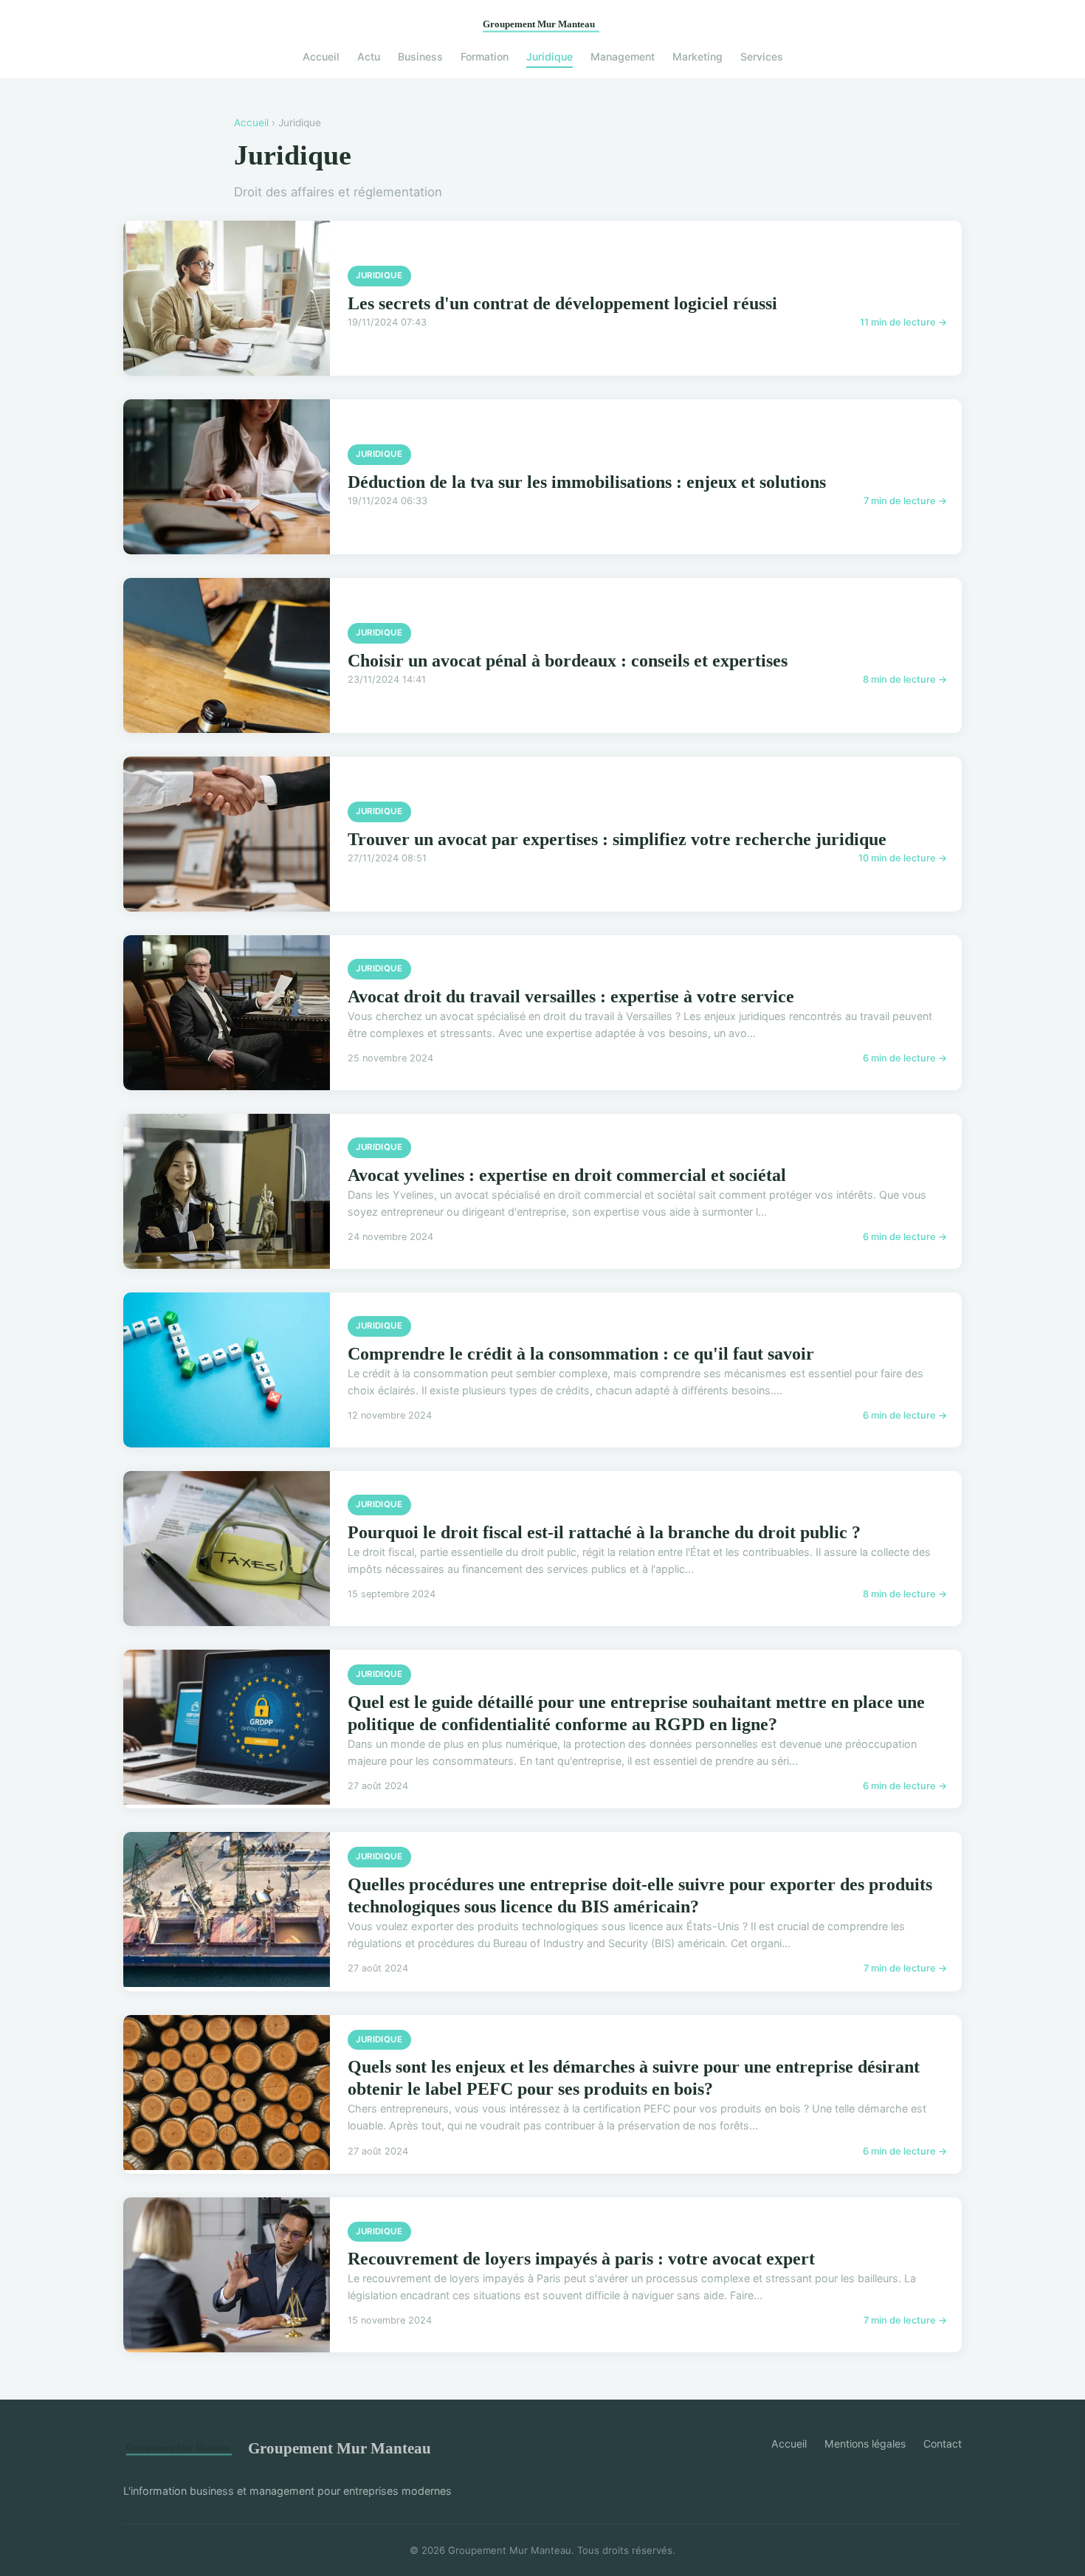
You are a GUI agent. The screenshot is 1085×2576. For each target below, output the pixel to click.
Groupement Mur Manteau (340, 2448)
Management (623, 56)
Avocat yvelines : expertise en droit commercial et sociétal (567, 1175)
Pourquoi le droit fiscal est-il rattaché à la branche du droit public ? (604, 1532)
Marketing (697, 56)
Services (762, 56)
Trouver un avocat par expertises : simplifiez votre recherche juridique (617, 839)
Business (420, 56)
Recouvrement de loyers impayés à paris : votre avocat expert (581, 2259)
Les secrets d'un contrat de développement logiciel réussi (562, 303)
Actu (369, 56)
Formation (485, 56)
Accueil (321, 56)
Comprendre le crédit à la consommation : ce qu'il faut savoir (581, 1354)
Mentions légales (865, 2444)
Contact (943, 2444)
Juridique (550, 56)
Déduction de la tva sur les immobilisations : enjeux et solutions (587, 482)
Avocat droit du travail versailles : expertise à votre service (571, 996)
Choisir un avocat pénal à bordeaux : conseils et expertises (568, 661)
